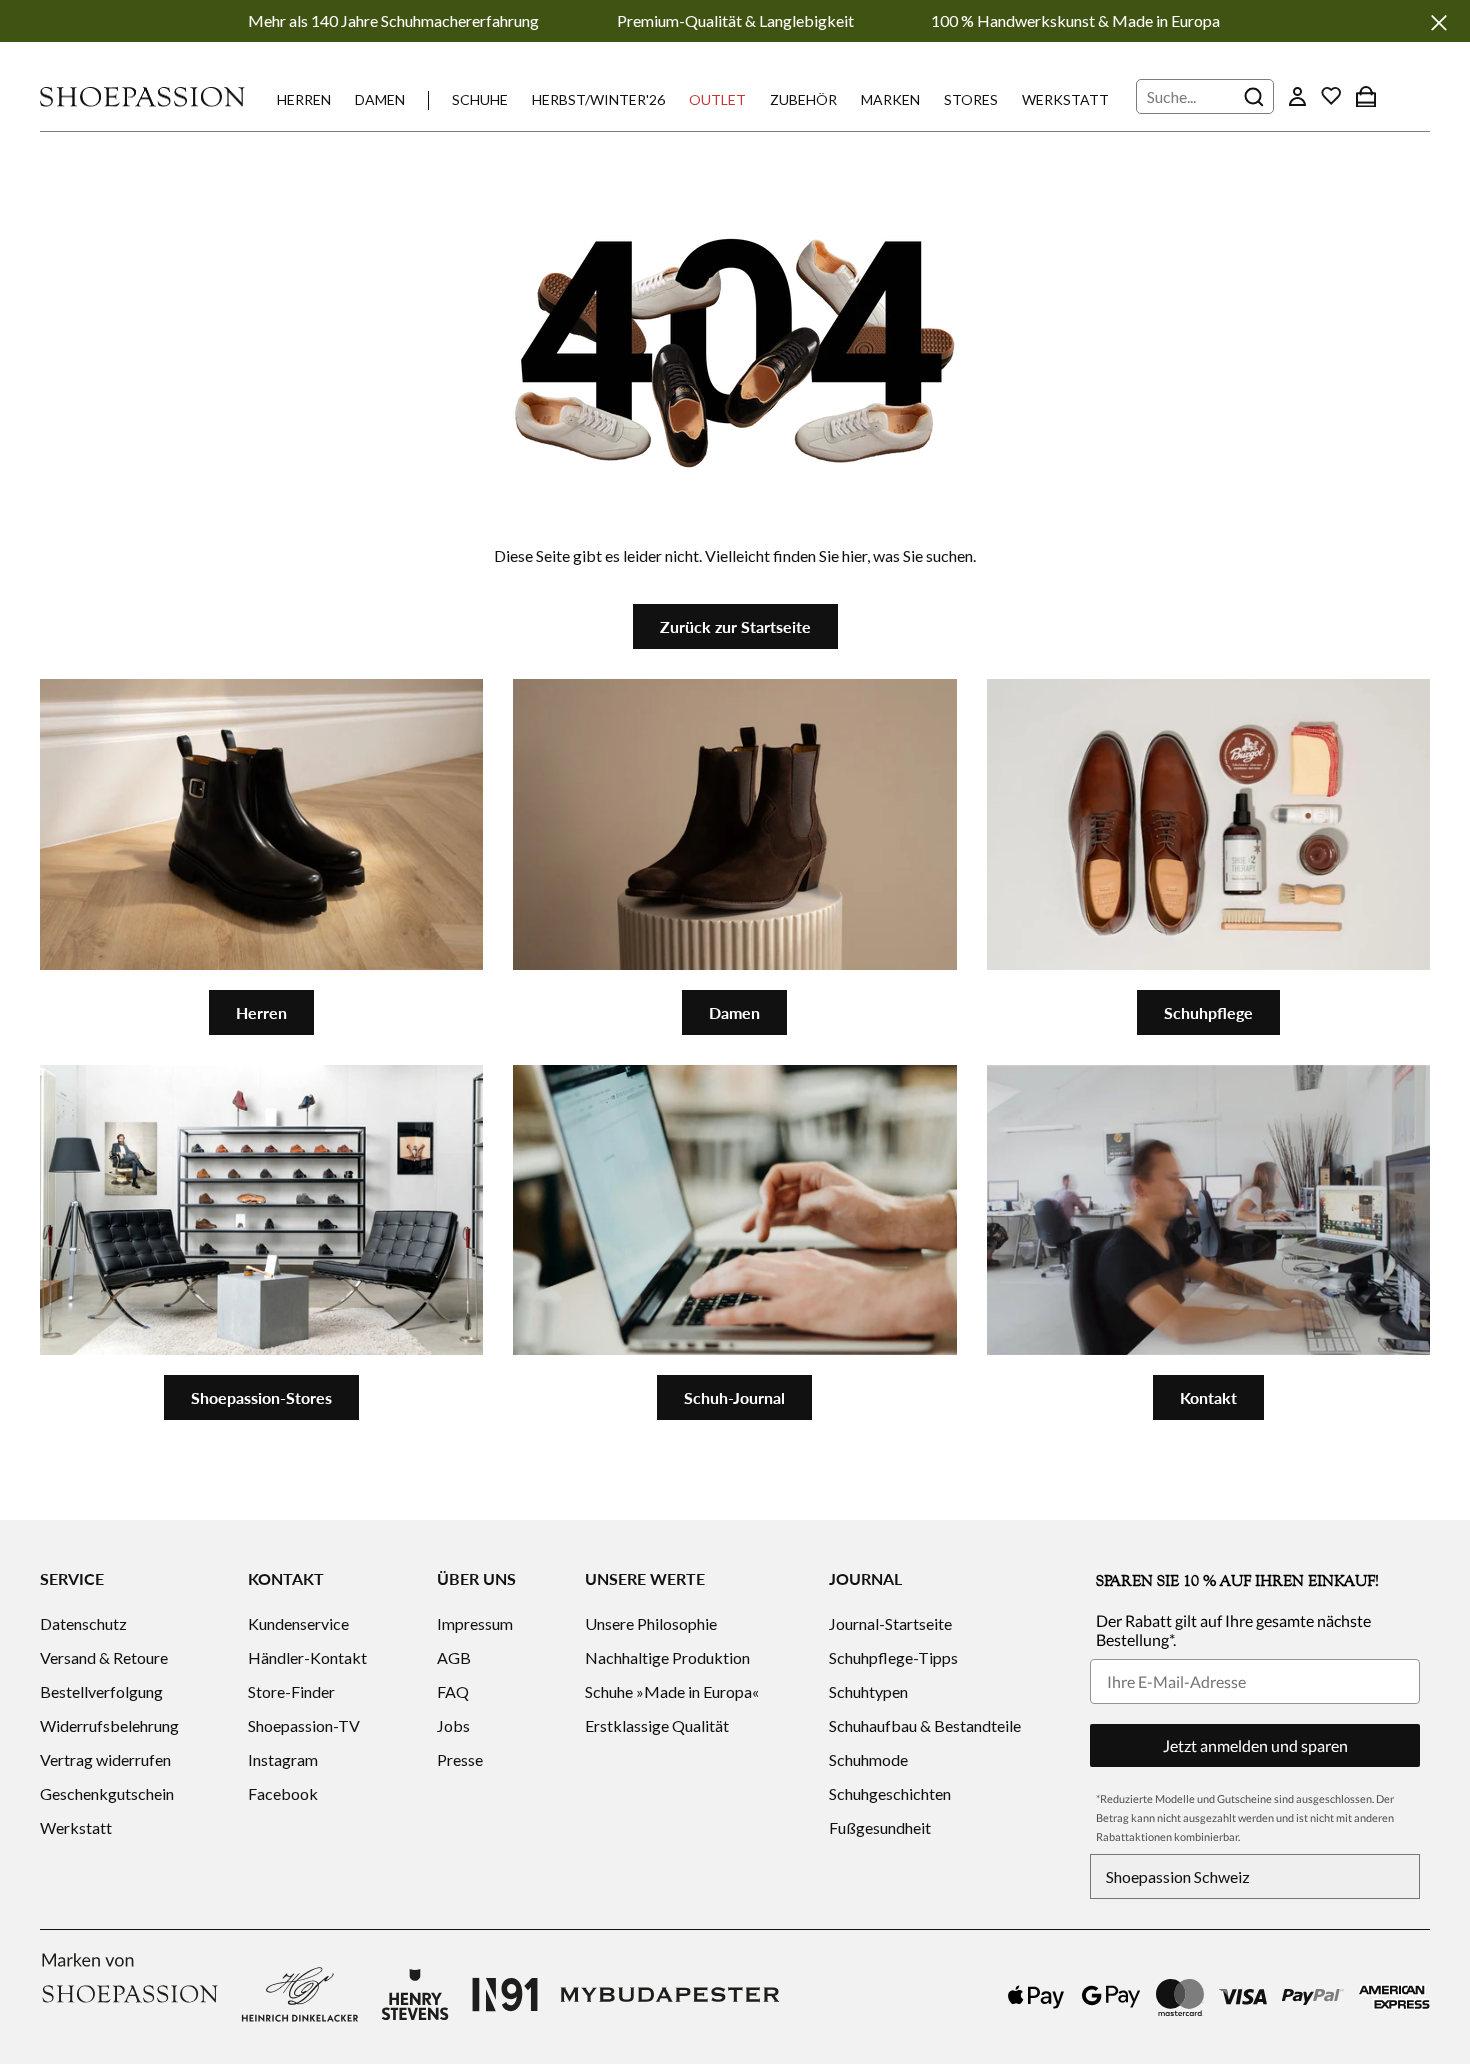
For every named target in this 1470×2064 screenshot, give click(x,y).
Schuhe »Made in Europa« (672, 1691)
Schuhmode (868, 1759)
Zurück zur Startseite (735, 626)
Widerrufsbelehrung (109, 1725)
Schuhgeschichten (890, 1793)
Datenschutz (83, 1623)
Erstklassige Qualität (657, 1725)
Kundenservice (298, 1623)
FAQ (453, 1691)
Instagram (283, 1759)
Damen (380, 99)
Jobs (453, 1725)
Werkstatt (1065, 99)
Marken (890, 99)
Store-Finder (291, 1691)
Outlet (717, 99)
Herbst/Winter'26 (598, 99)
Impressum (475, 1623)
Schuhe (480, 99)
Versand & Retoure (104, 1657)
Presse (460, 1759)
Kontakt (1208, 1397)
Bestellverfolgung (101, 1691)
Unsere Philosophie (651, 1623)
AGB (454, 1657)
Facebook (283, 1793)
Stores (971, 99)
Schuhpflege (1208, 1012)
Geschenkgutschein (107, 1793)
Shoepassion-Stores (261, 1397)
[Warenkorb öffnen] (1366, 96)
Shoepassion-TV (304, 1725)
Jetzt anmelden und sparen (1255, 1745)
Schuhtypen (868, 1691)
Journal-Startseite (890, 1623)
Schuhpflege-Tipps (893, 1657)
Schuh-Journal (734, 1397)
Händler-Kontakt (307, 1657)
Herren (304, 99)
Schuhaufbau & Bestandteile (925, 1725)
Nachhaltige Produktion (667, 1657)
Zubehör (803, 99)
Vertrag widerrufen (105, 1759)
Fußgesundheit (880, 1827)
